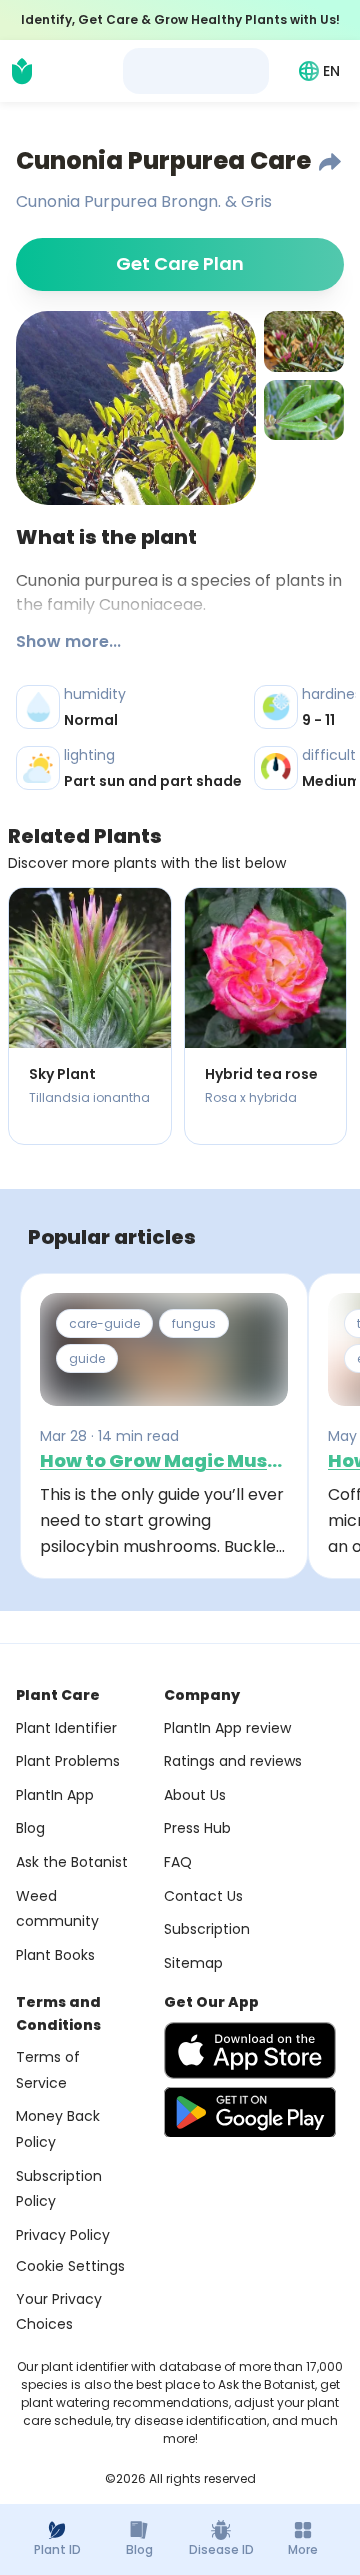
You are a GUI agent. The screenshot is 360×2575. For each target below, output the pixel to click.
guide (87, 1358)
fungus (194, 1323)
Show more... (68, 641)
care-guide (104, 1323)
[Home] (22, 71)
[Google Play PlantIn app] (250, 2112)
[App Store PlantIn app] (250, 2050)
